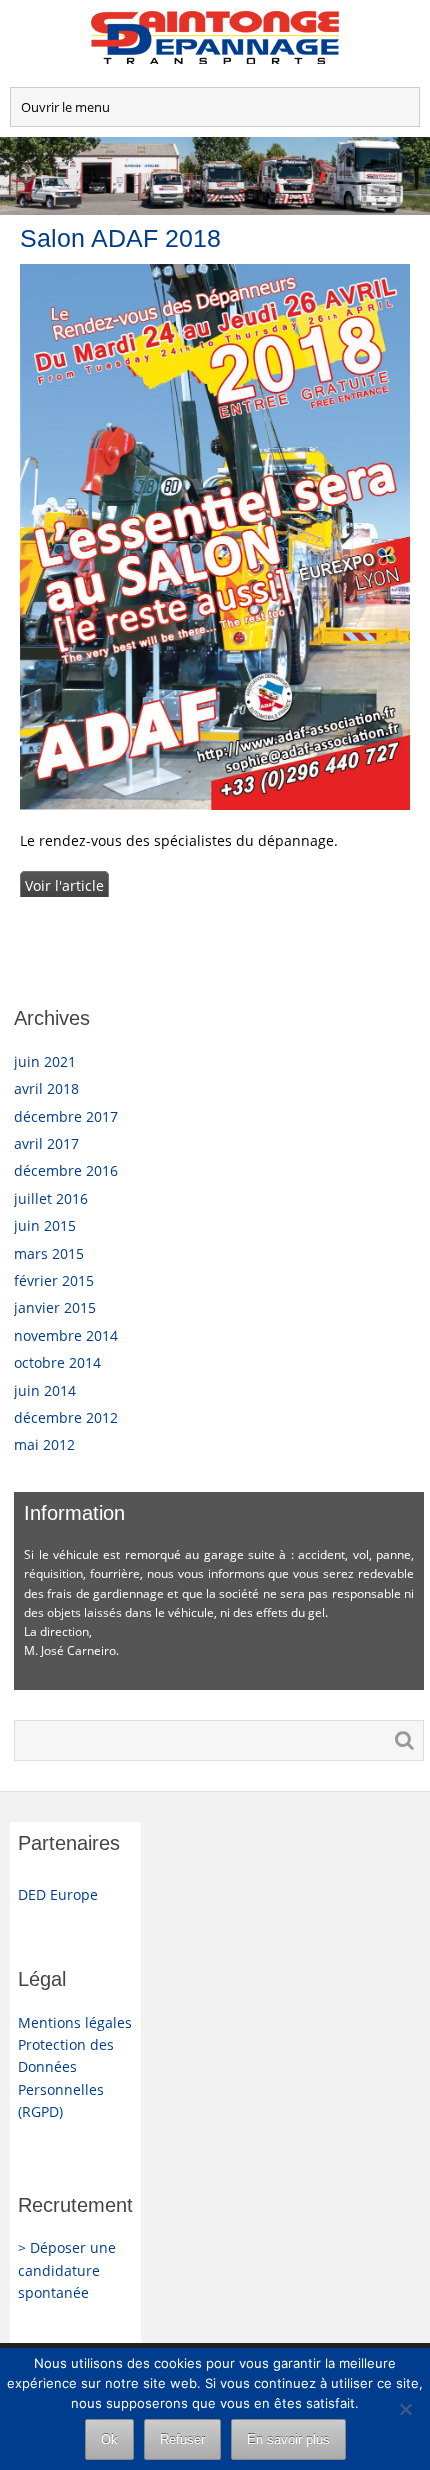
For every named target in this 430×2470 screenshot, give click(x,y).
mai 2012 (44, 1444)
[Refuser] (405, 2409)
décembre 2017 (66, 1116)
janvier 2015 (55, 1307)
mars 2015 (49, 1253)
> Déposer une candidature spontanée (67, 2270)
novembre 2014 (66, 1335)
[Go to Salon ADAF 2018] (215, 537)
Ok (109, 2439)
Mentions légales (75, 2022)
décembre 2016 (66, 1170)
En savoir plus (288, 2439)
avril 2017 (46, 1143)
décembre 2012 (66, 1417)
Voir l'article (64, 885)
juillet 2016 (51, 1198)
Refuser (182, 2439)
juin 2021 (45, 1061)
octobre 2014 (57, 1362)
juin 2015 (45, 1225)
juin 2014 (45, 1390)
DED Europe (58, 1894)
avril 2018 (46, 1088)
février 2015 (54, 1280)
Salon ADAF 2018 (120, 238)
